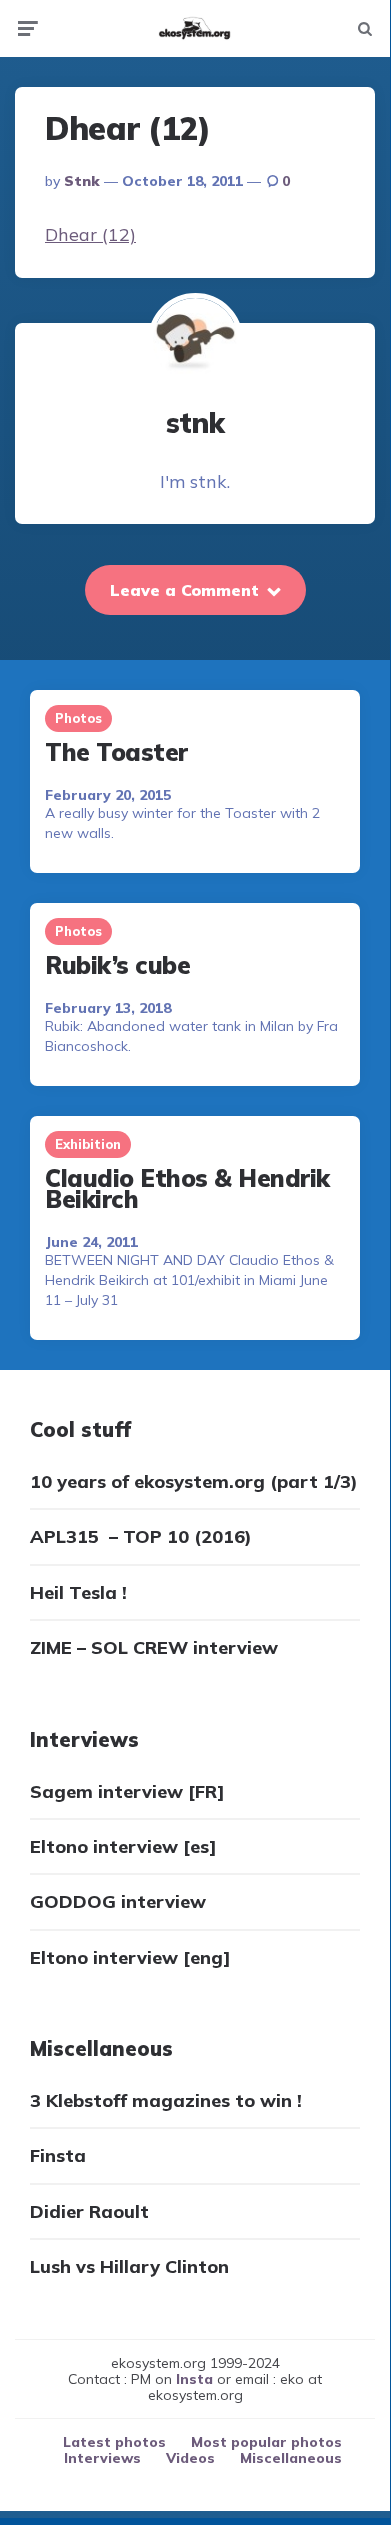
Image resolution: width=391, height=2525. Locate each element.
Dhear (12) (90, 234)
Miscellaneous (291, 2458)
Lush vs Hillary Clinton (129, 2266)
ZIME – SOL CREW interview (154, 1647)
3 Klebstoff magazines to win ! (166, 2100)
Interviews (102, 2458)
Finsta (58, 2155)
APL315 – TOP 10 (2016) (141, 1536)
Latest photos (114, 2442)
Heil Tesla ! (78, 1592)
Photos (78, 718)
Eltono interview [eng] (130, 1957)
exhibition (88, 1144)
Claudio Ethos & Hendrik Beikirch (187, 1189)
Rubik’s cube (117, 965)
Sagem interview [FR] (127, 1791)
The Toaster (116, 752)
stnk (82, 181)
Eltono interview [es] (123, 1846)
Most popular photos (266, 2442)
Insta (194, 2379)
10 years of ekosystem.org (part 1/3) (194, 1481)
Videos (190, 2458)
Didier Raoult (89, 2211)
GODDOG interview (118, 1901)
